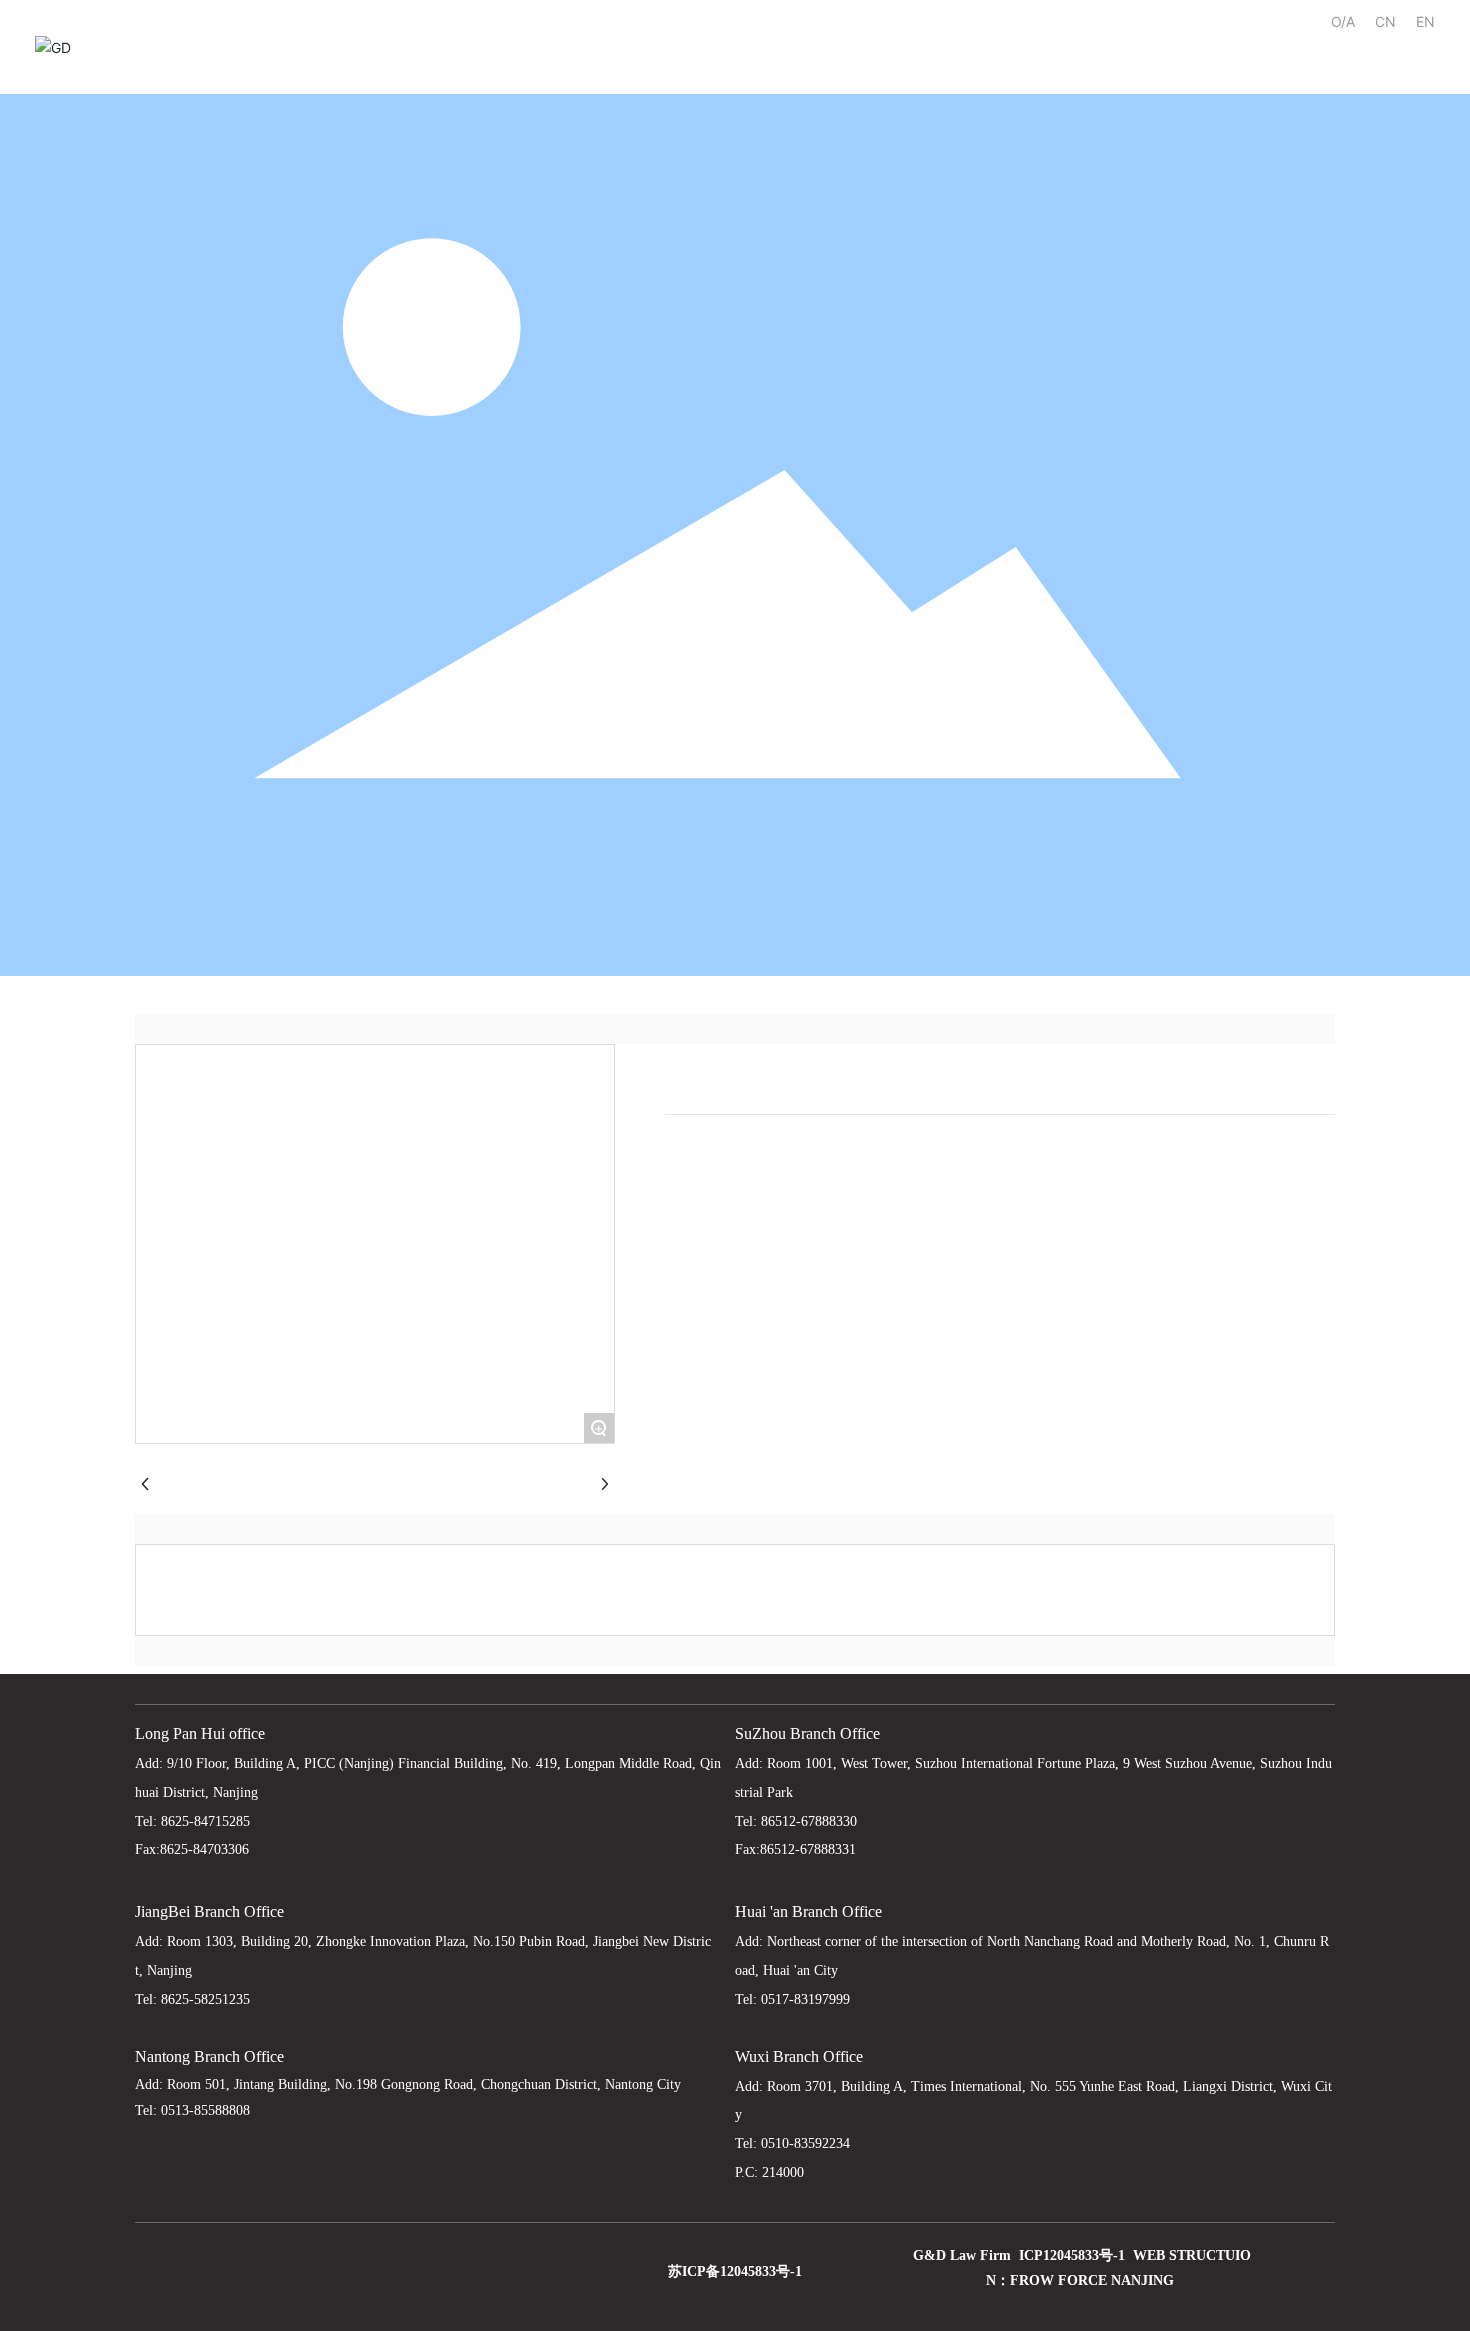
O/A (1343, 21)
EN (1425, 21)
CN (1385, 21)
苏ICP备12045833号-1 (735, 2271)
